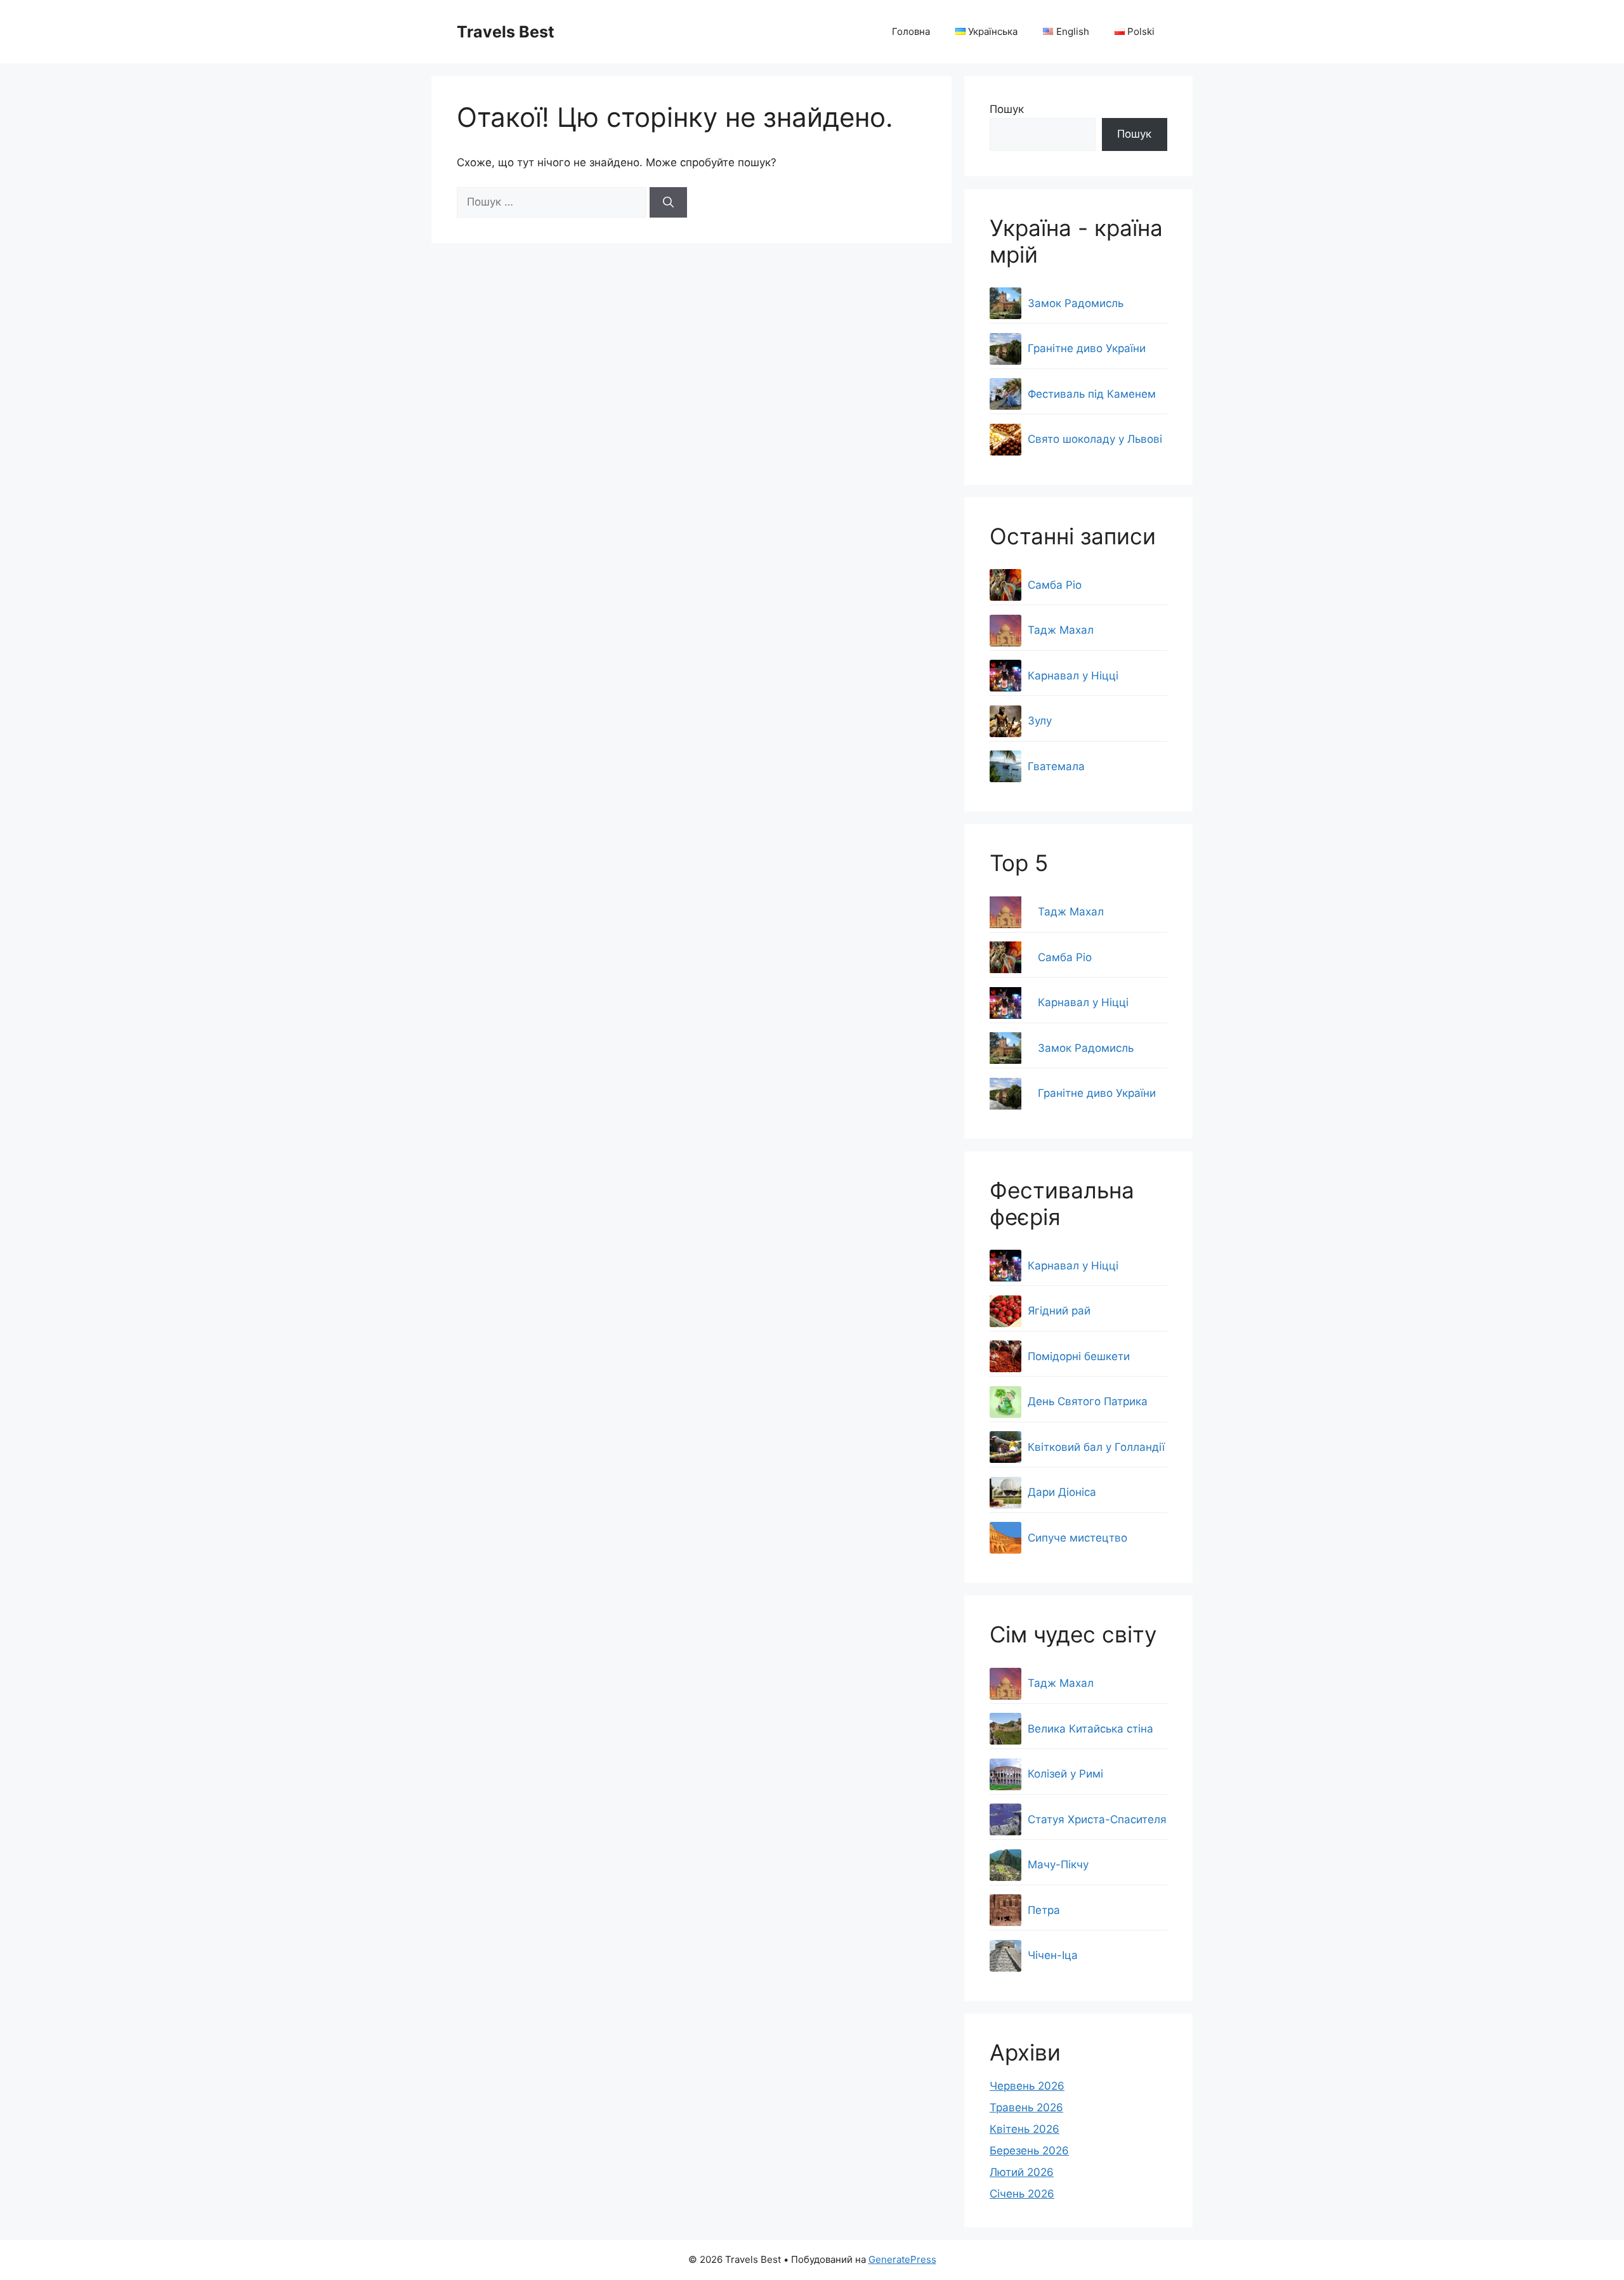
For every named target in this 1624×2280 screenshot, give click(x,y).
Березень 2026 (1029, 2151)
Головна (911, 31)
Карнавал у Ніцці (1083, 1002)
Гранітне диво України (1097, 1093)
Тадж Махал (1071, 912)
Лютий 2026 (1022, 2172)
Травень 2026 (1026, 2107)
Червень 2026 (1027, 2086)
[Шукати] (668, 202)
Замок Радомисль (1086, 1048)
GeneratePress (902, 2259)
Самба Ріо (1065, 957)
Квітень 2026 (1025, 2129)
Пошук (1007, 109)
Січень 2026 (1022, 2194)
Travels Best (506, 32)
